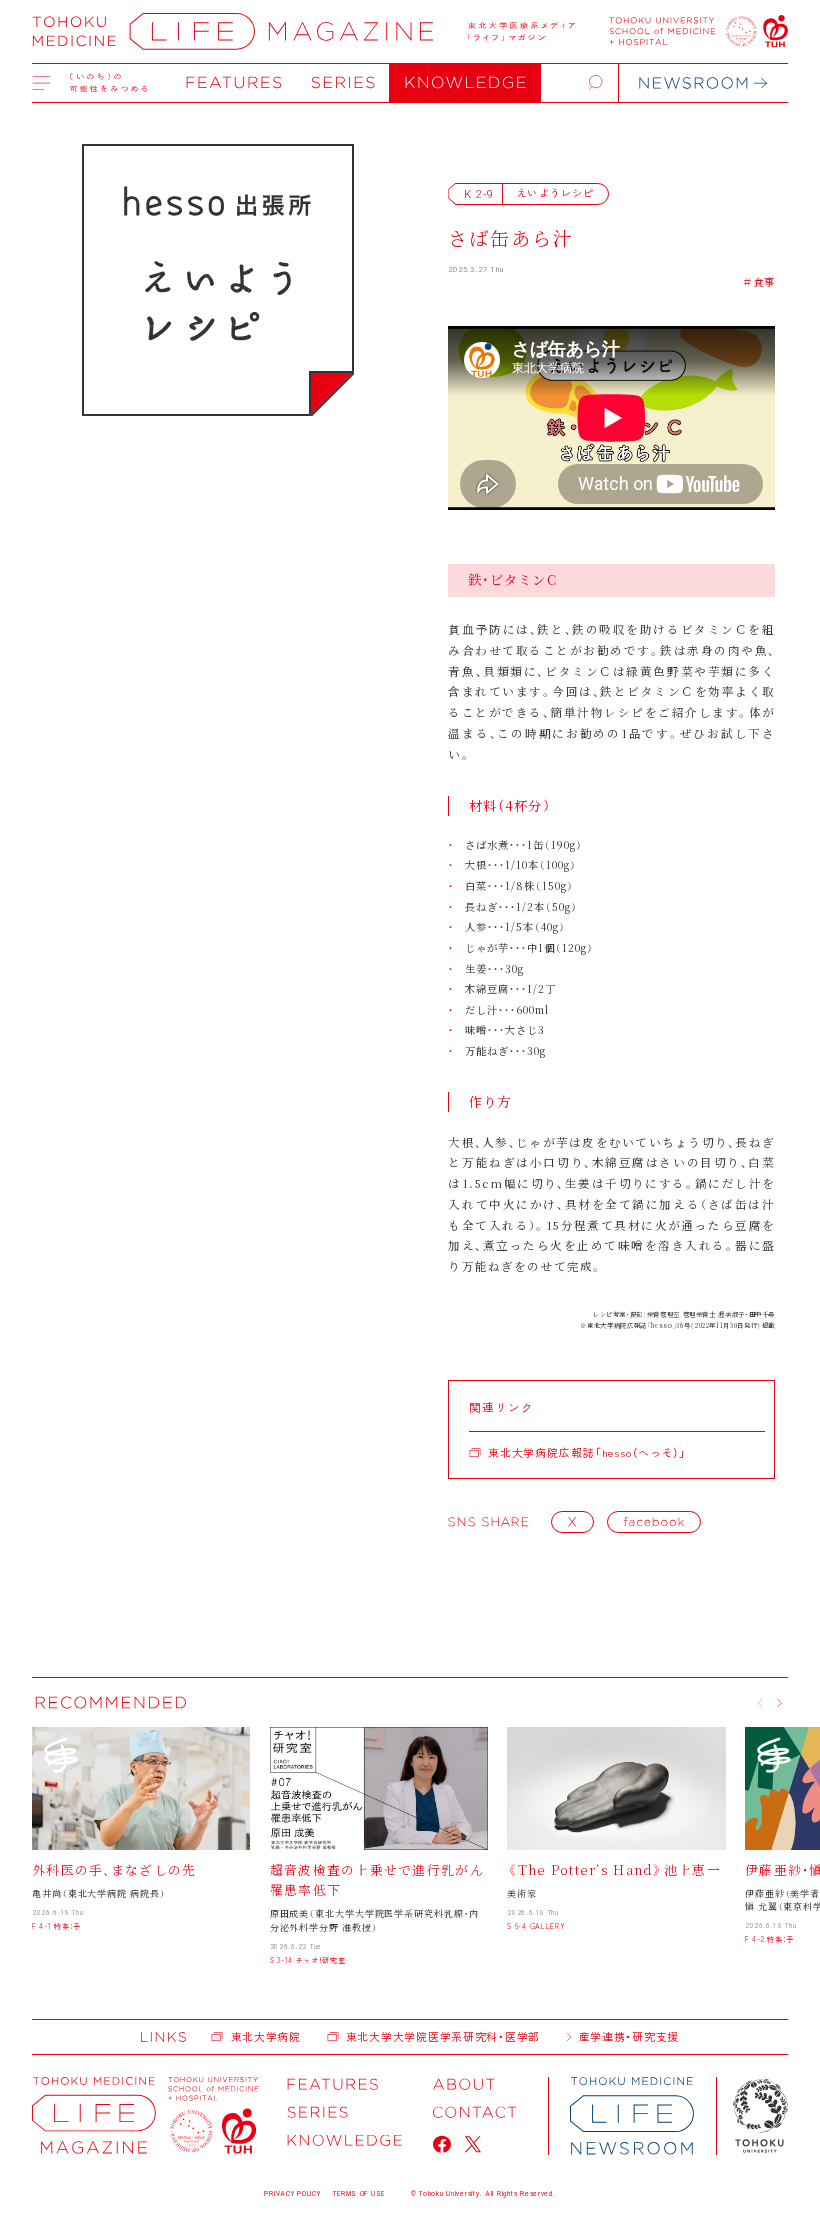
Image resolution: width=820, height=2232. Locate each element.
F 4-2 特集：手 (769, 1939)
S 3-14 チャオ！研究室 (308, 1960)
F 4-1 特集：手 (56, 1926)
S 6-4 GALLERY (536, 1926)
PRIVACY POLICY (292, 2194)
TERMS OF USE (359, 2194)
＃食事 (758, 281)
